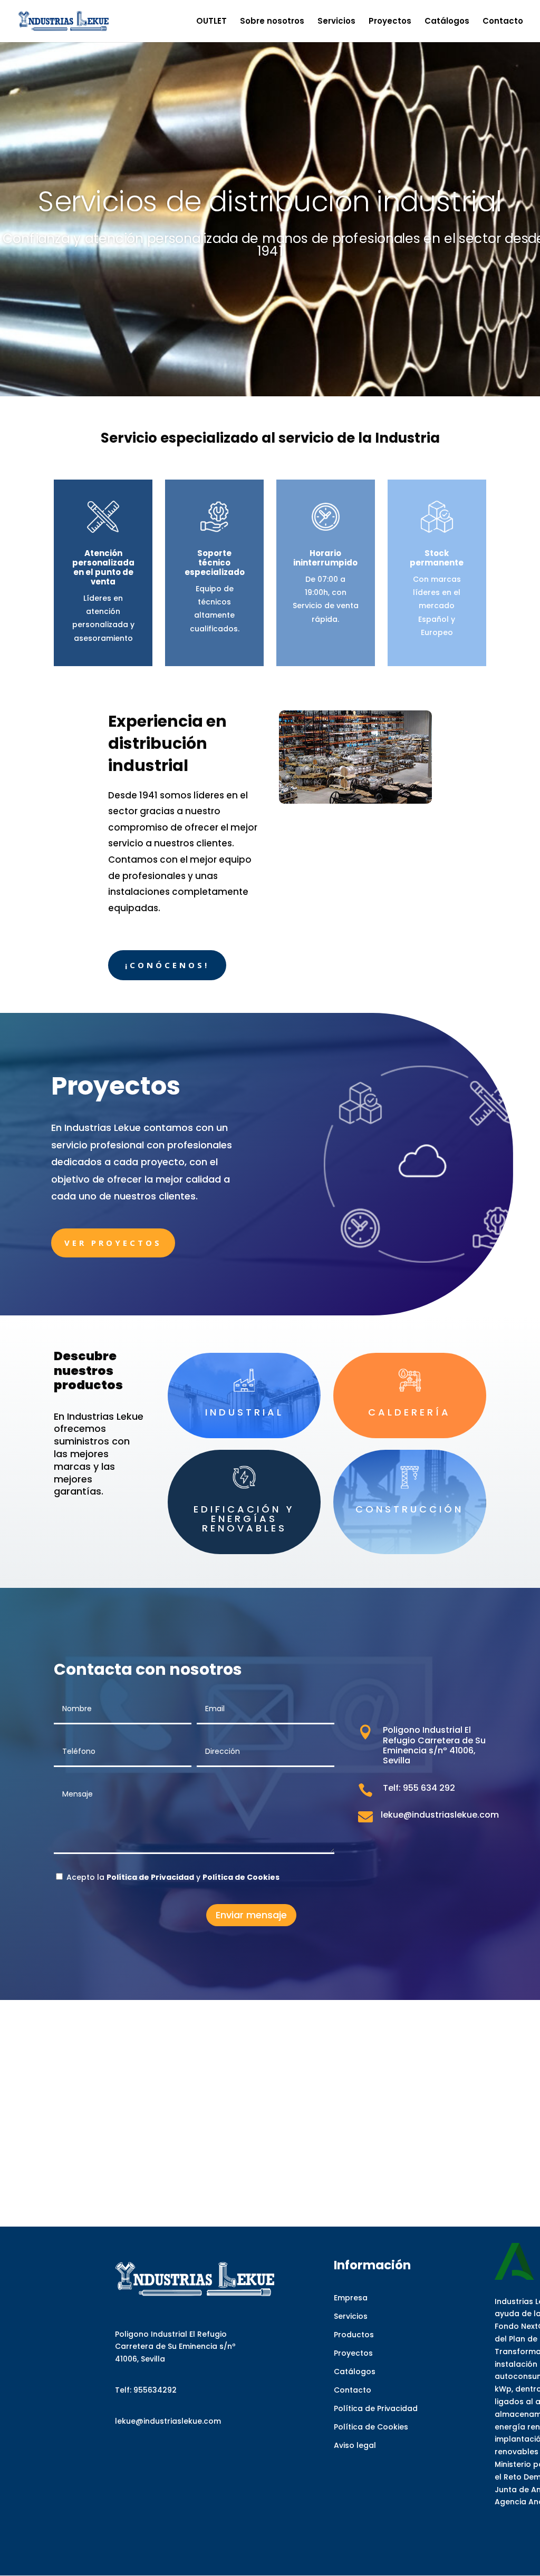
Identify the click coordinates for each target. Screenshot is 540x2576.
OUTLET (211, 22)
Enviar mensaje (251, 1915)
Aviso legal (355, 2445)
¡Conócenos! (167, 965)
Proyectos (390, 22)
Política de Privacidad (376, 2408)
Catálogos (447, 22)
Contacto (503, 22)
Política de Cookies (371, 2427)
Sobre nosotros (272, 22)
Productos (354, 2335)
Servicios (336, 22)
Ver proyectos (113, 1243)
